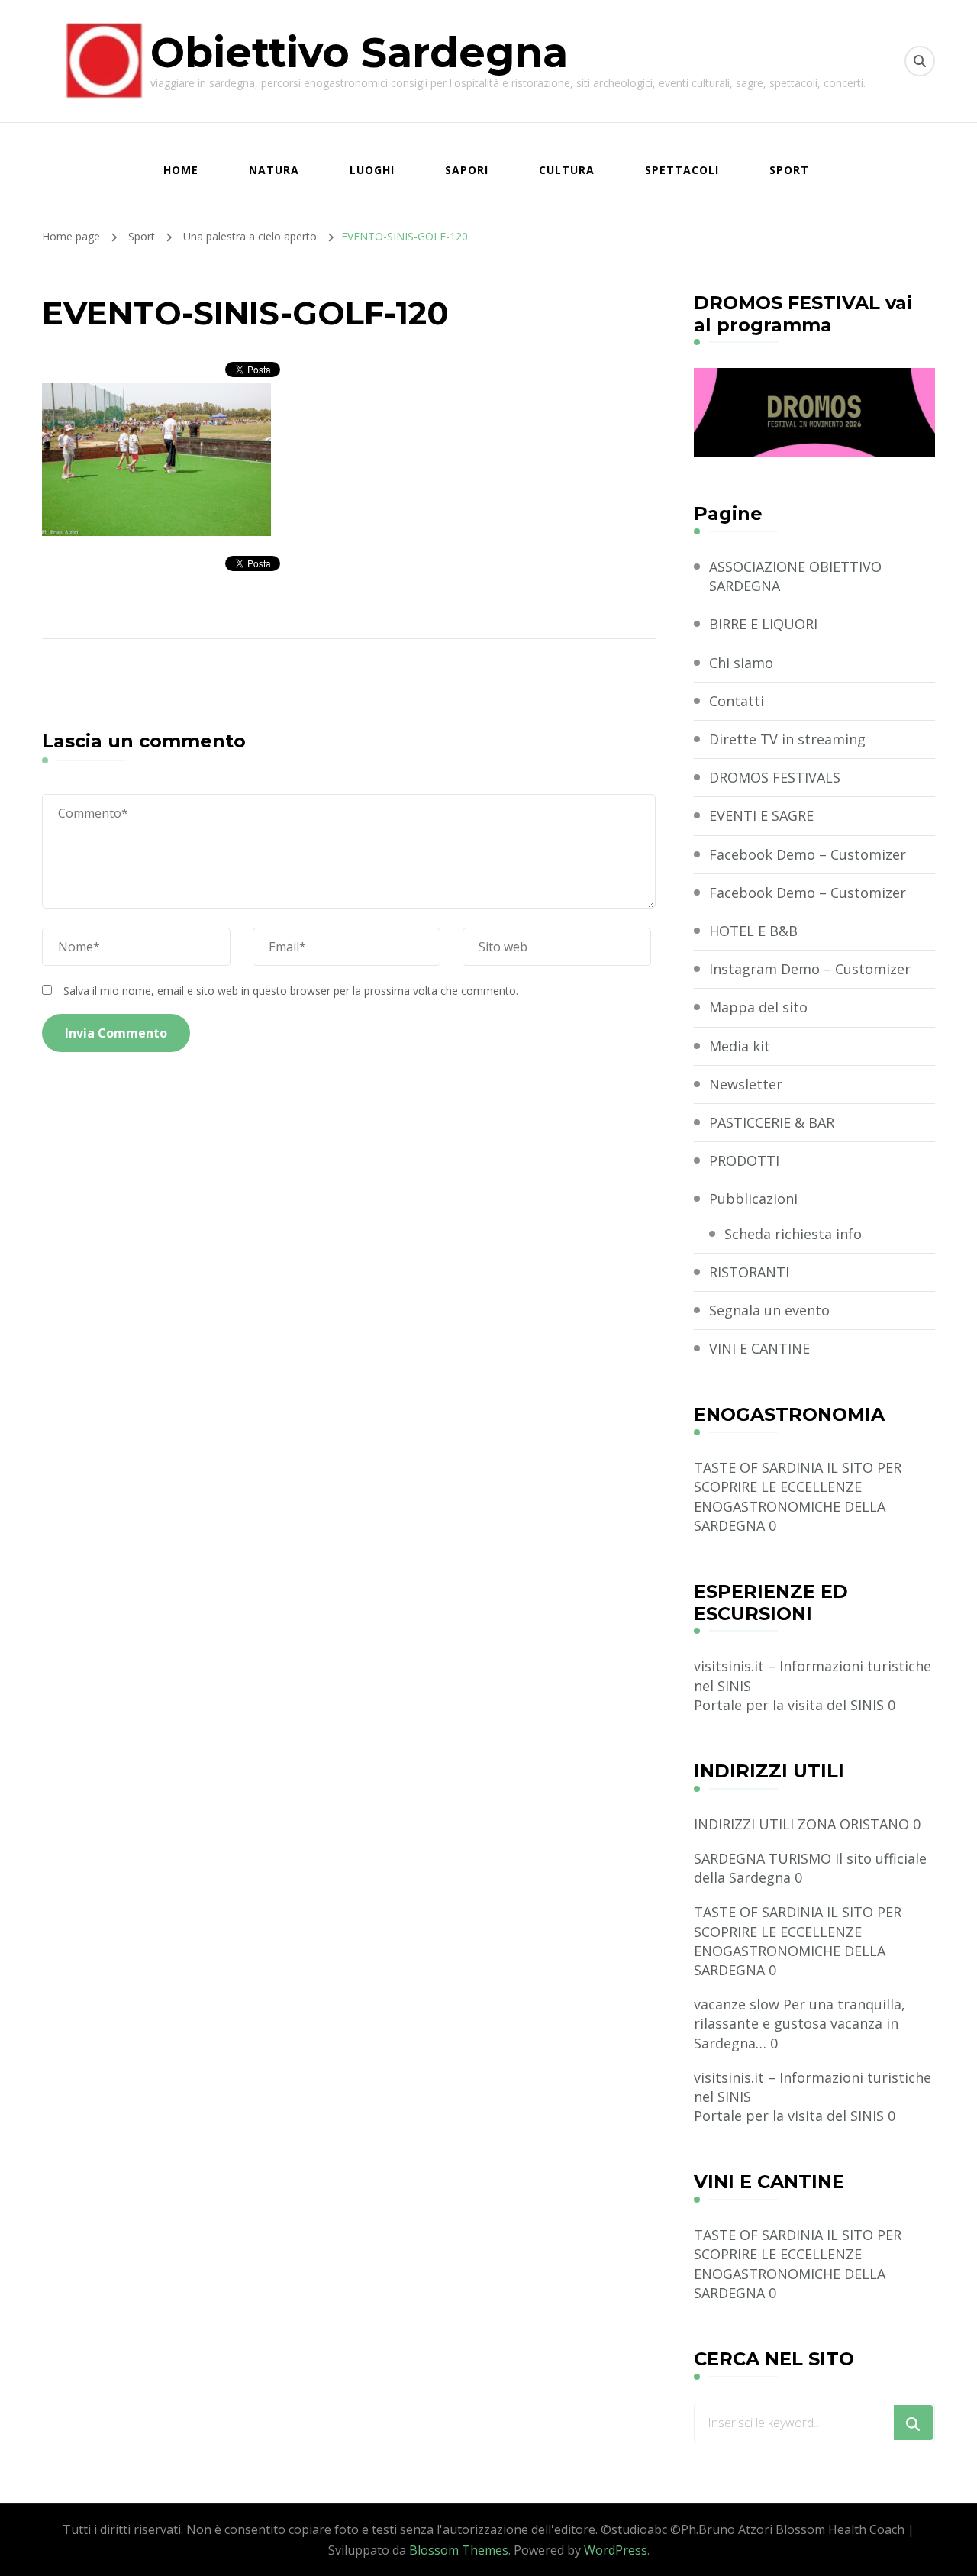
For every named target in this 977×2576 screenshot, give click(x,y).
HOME (181, 170)
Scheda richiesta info (793, 1234)
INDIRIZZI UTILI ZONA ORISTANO (801, 1824)
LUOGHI (372, 170)
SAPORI (467, 170)
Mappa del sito (758, 1007)
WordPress (616, 2550)
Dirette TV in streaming (787, 739)
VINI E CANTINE (759, 1348)
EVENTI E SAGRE (761, 815)
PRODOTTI (744, 1160)
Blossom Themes (459, 2550)
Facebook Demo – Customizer (808, 854)
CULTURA (567, 170)
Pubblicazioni (753, 1199)
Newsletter (746, 1084)
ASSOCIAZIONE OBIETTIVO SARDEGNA (795, 576)
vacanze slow (737, 2004)
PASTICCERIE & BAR (772, 1122)
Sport (142, 236)
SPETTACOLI (682, 170)
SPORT (789, 170)
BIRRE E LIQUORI (763, 624)
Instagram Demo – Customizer (810, 969)
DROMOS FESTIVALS (775, 777)
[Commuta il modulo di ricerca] (920, 61)
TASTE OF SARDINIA (758, 1467)
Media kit (740, 1046)
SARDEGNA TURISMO (763, 1858)
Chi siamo (741, 663)
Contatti (737, 701)
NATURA (274, 170)
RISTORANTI (749, 1272)
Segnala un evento (769, 1310)
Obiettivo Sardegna (359, 53)
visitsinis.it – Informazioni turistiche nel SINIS (813, 1675)
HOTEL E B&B (753, 931)
